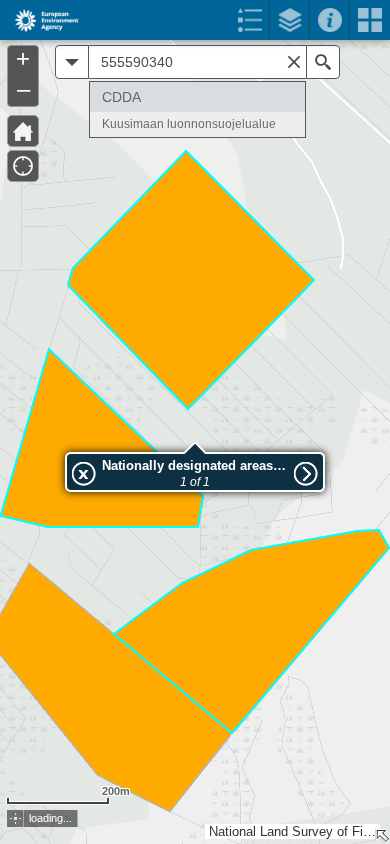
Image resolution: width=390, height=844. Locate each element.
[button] (23, 131)
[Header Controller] (195, 20)
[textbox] (197, 62)
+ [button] (23, 59)
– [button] (23, 89)
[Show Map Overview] (382, 836)
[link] (40, 20)
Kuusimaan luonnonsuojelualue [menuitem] (189, 124)
